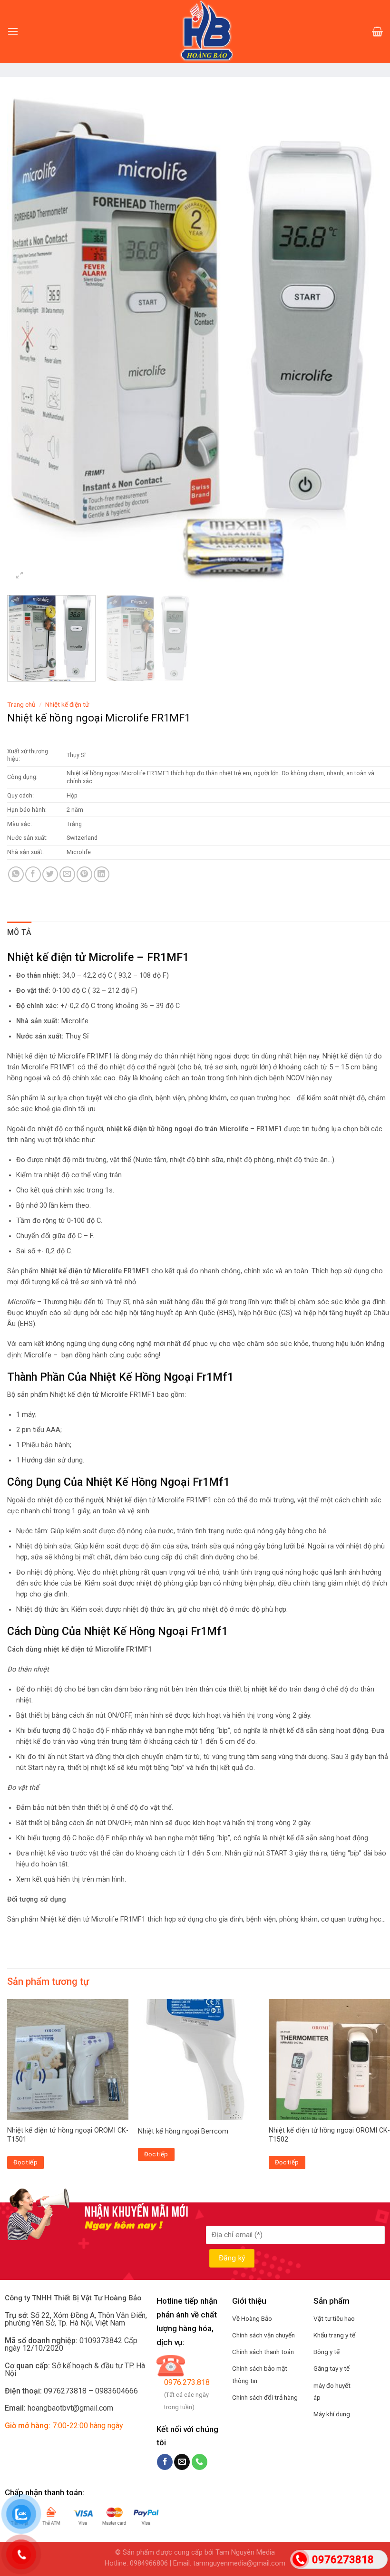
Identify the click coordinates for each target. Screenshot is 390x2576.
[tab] (19, 932)
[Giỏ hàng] (377, 31)
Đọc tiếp (25, 2162)
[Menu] (13, 31)
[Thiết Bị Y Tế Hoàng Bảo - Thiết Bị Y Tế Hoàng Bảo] (195, 31)
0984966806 (149, 2563)
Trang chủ (21, 704)
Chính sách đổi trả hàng (265, 2397)
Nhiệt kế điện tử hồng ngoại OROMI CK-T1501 (68, 2135)
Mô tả (19, 932)
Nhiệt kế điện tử (67, 704)
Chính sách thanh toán (263, 2352)
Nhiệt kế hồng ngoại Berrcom (183, 2131)
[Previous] (27, 335)
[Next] (370, 335)
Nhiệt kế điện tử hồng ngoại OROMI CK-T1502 (329, 2135)
